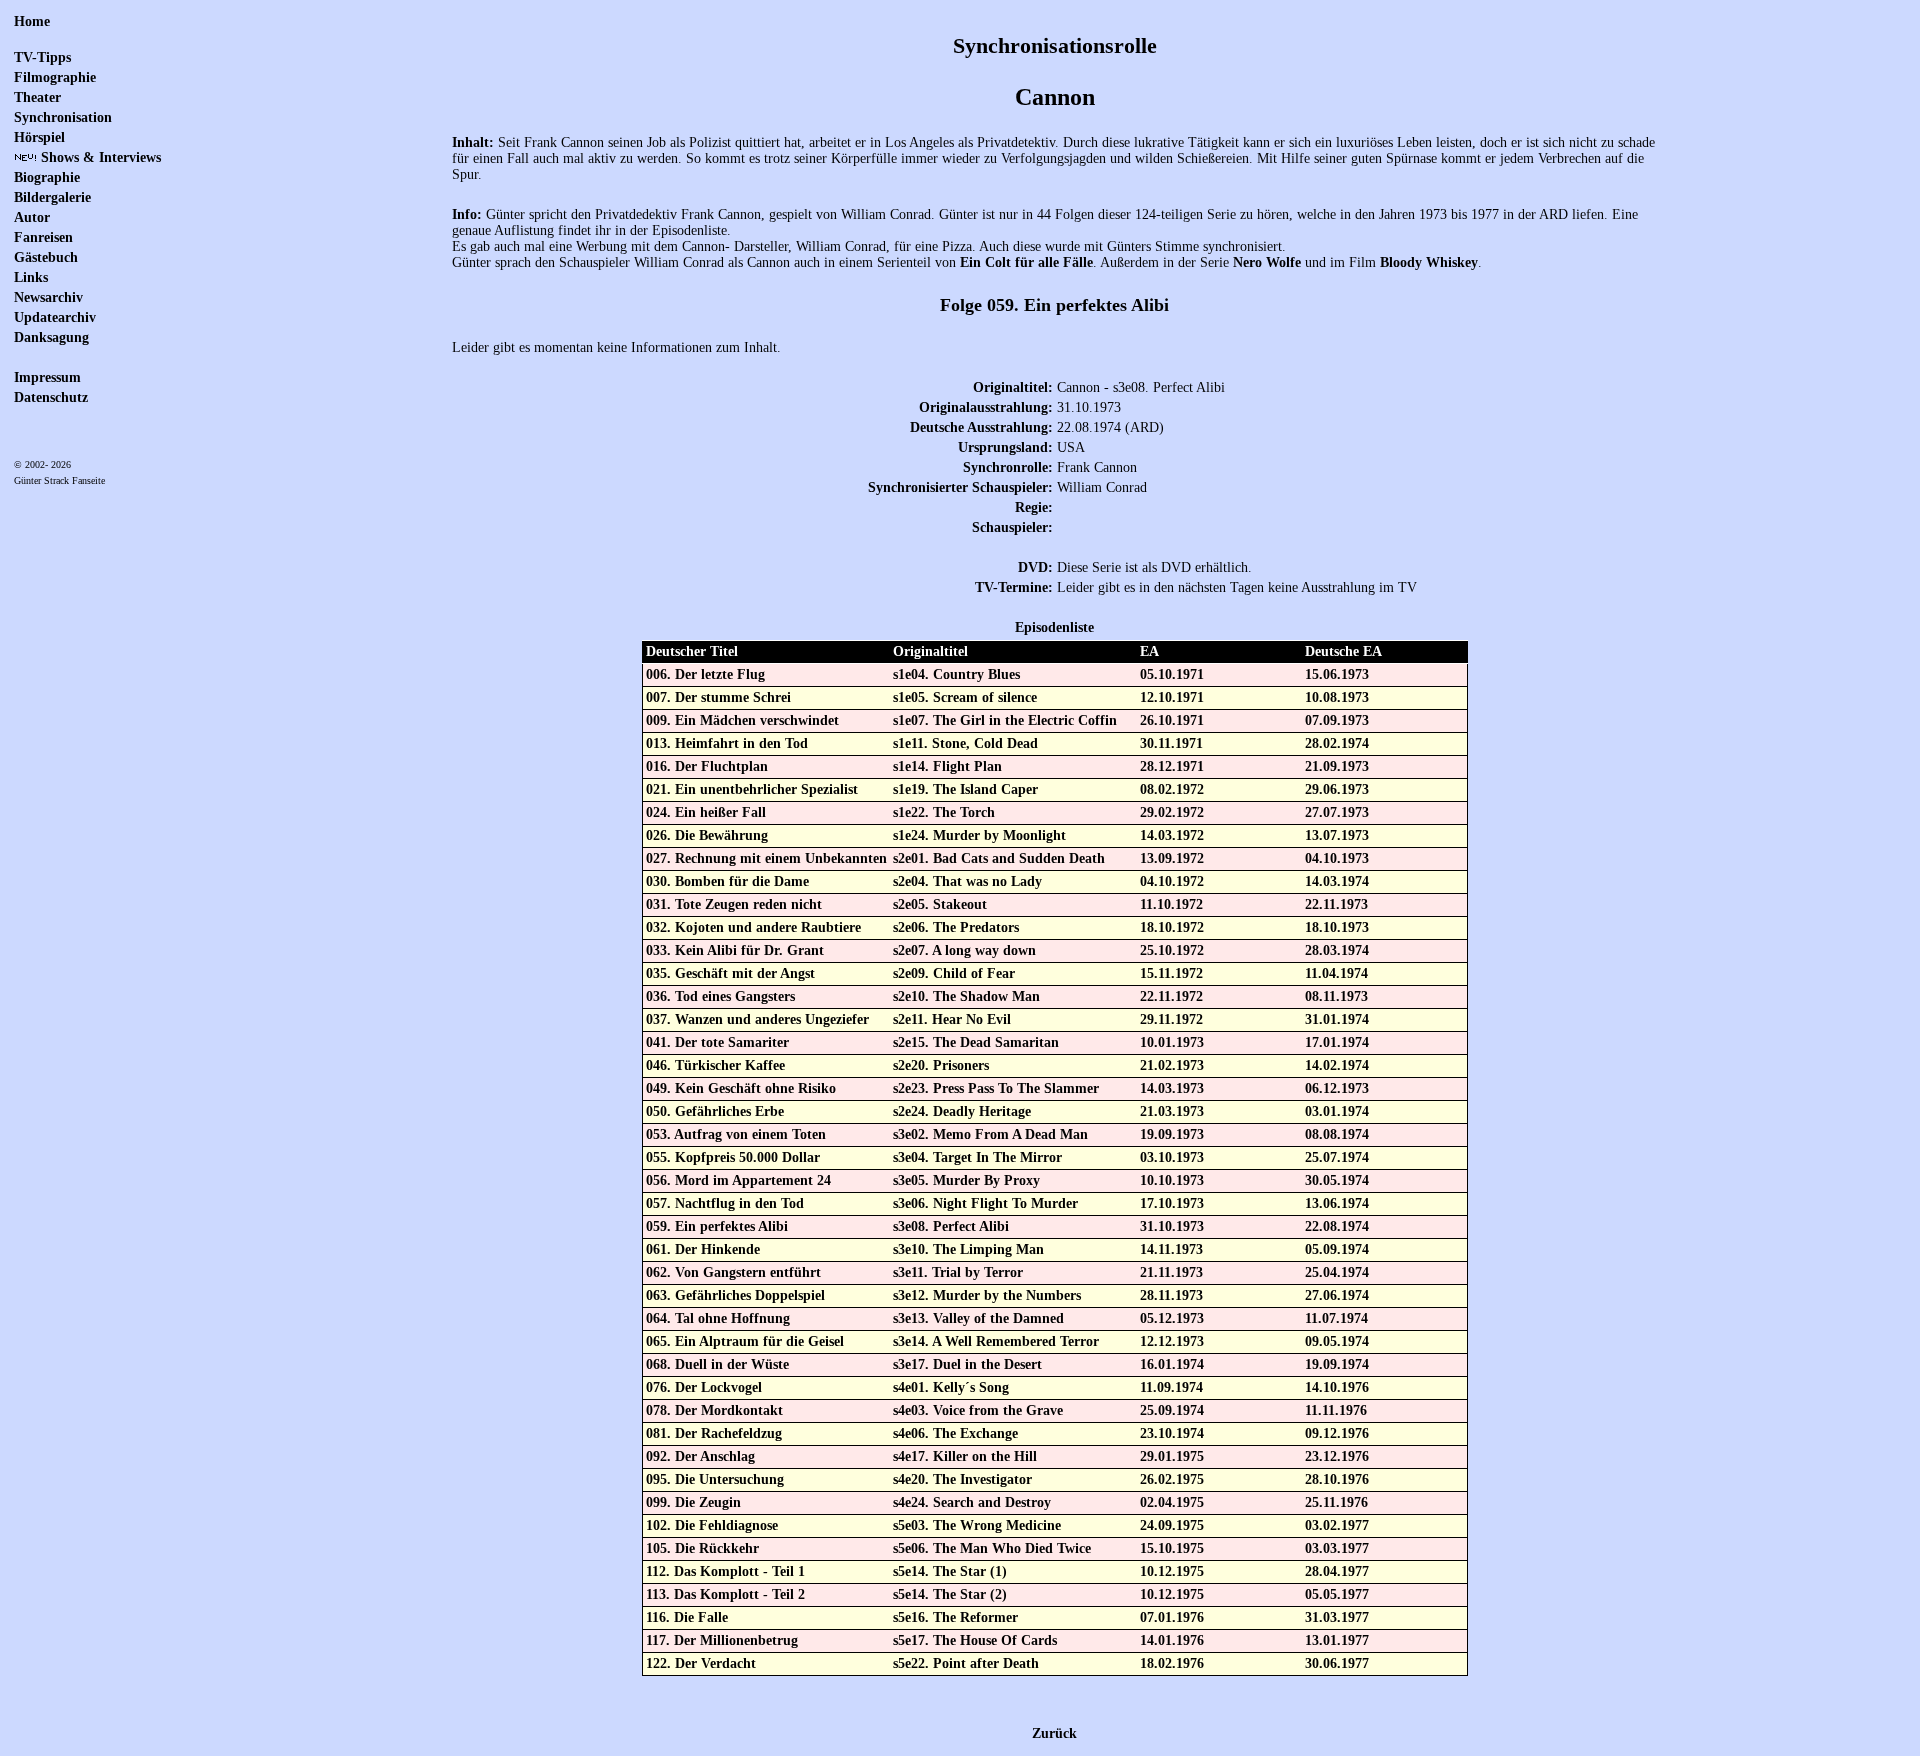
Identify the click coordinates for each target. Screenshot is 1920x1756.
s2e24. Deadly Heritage (962, 1111)
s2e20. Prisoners (941, 1065)
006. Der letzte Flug (705, 674)
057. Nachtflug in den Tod (725, 1203)
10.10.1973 (1172, 1180)
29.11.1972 (1171, 1019)
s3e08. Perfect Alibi (951, 1226)
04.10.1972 (1172, 881)
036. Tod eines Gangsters (720, 996)
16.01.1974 (1172, 1364)
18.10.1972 (1172, 927)
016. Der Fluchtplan (707, 766)
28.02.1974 (1337, 743)
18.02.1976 (1172, 1663)
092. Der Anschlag (700, 1456)
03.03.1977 (1337, 1548)
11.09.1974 (1171, 1387)
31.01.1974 (1337, 1019)
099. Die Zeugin (693, 1502)
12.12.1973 (1172, 1341)
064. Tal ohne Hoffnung (718, 1318)
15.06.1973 (1337, 674)
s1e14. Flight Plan (947, 766)
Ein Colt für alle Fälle (1026, 262)
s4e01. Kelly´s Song (951, 1387)
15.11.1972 (1171, 973)
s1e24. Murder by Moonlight (979, 835)
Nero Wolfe (1267, 262)
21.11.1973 (1171, 1272)
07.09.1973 (1337, 720)
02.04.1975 (1172, 1502)
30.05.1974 (1337, 1180)
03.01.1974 (1337, 1111)
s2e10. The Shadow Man (966, 996)
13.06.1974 (1337, 1203)
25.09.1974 (1172, 1410)
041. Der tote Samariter (717, 1042)
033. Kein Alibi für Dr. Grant (735, 950)
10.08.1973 (1337, 697)
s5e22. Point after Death (966, 1663)
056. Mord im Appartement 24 (738, 1180)
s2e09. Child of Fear (954, 973)
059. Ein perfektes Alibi (717, 1226)
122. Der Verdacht (701, 1663)
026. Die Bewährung (707, 835)
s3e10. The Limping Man (968, 1249)
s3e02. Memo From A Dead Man (990, 1134)
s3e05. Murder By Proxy (966, 1180)
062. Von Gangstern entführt (733, 1272)
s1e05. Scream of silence (965, 697)
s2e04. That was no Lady (967, 881)
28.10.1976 (1337, 1479)
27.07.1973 (1337, 812)
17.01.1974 (1337, 1042)
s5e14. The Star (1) (950, 1571)
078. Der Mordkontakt (714, 1410)
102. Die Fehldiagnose (712, 1525)
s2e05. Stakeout (940, 904)
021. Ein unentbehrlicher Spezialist (752, 789)
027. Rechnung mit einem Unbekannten (766, 858)
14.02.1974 (1337, 1065)
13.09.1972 (1172, 858)
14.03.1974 (1337, 881)
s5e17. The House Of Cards (975, 1640)
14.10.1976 (1337, 1387)
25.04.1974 (1337, 1272)
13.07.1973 (1337, 835)
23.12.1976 (1337, 1456)
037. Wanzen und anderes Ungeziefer (757, 1019)
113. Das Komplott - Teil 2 (725, 1594)
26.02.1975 (1172, 1479)
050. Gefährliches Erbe (715, 1111)
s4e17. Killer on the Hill (965, 1456)
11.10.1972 (1171, 904)
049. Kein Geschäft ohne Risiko (741, 1088)
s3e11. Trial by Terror (958, 1272)
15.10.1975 (1172, 1548)
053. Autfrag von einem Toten (736, 1134)
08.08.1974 (1337, 1134)
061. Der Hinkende (703, 1249)
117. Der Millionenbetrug (722, 1640)
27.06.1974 (1337, 1295)
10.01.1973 (1172, 1042)
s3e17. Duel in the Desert (967, 1364)
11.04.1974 (1336, 973)
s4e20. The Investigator (962, 1479)
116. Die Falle (687, 1617)
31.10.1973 (1172, 1226)
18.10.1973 (1337, 927)
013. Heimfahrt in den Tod (727, 743)
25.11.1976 (1336, 1502)
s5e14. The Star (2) (950, 1594)
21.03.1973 (1172, 1111)
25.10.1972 (1172, 950)
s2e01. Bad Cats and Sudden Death (999, 858)
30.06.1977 (1337, 1663)
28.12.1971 (1172, 766)
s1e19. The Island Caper (965, 789)
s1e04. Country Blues (956, 674)
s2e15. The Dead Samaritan (976, 1042)
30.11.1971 (1171, 743)
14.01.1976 (1172, 1640)
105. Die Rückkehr (702, 1548)
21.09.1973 (1337, 766)
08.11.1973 (1336, 996)
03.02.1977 (1337, 1525)
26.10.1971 (1172, 720)
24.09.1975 (1172, 1525)
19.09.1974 (1337, 1364)
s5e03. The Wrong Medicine (977, 1525)
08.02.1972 (1172, 789)
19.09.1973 (1172, 1134)
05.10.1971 (1172, 674)
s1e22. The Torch (944, 812)
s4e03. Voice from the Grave (978, 1410)
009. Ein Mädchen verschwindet (742, 720)
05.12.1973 (1172, 1318)
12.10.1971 (1172, 697)
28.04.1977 (1337, 1571)
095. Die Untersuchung (715, 1479)
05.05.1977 (1337, 1594)
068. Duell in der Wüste (717, 1364)
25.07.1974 (1337, 1157)
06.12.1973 (1337, 1088)
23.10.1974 (1172, 1433)
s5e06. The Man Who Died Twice (992, 1548)
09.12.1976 (1337, 1433)
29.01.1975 (1172, 1456)
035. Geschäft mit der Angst (730, 973)
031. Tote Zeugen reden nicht (734, 904)
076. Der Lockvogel (704, 1387)
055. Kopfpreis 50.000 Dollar (733, 1157)
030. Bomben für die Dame (727, 881)
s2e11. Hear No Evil (952, 1019)
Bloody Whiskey (1429, 262)
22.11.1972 (1171, 996)
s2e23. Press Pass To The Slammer (996, 1088)
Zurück (1054, 1733)
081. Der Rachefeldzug (714, 1433)
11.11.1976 (1336, 1410)
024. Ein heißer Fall (706, 812)
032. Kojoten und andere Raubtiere (753, 927)
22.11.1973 (1336, 904)
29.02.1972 (1172, 812)
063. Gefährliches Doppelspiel (735, 1295)
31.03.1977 (1337, 1617)
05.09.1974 (1337, 1249)
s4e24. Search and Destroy (972, 1502)
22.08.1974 (1337, 1226)
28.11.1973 (1171, 1295)
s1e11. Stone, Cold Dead (965, 743)
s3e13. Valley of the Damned (978, 1318)
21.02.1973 (1172, 1065)
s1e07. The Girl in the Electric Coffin (1005, 720)
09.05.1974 (1337, 1341)
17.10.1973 (1172, 1203)
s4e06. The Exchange (955, 1433)
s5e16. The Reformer (955, 1617)
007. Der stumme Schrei (718, 697)
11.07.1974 (1336, 1318)
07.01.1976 (1172, 1617)
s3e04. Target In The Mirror (977, 1157)
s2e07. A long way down (964, 950)
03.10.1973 (1172, 1157)
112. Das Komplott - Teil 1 (725, 1571)
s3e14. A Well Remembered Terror (996, 1341)
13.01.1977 (1337, 1640)
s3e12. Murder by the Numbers (987, 1295)
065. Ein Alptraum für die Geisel (745, 1341)
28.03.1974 (1337, 950)
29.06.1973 (1337, 789)
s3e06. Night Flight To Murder (985, 1203)
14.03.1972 (1172, 835)
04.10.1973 (1337, 858)
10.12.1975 (1172, 1571)
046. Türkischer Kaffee (715, 1065)
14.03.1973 (1172, 1088)
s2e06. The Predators (956, 927)
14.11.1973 (1171, 1249)
